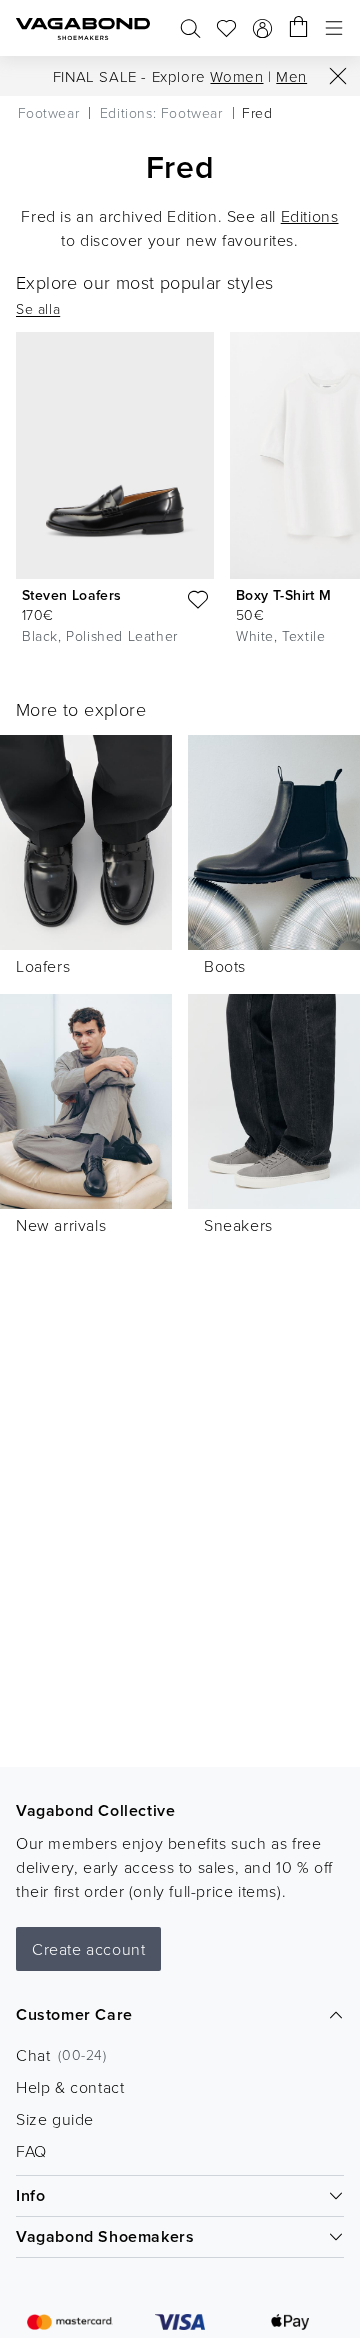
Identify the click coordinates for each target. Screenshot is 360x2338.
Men (291, 76)
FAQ (31, 2151)
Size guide (55, 2119)
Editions (310, 216)
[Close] (338, 76)
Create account (88, 1949)
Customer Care (74, 2014)
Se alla (38, 308)
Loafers (43, 966)
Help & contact (70, 2087)
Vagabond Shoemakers (105, 2236)
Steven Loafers (72, 595)
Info (30, 2195)
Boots (225, 966)
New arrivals (61, 1225)
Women (236, 76)
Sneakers (238, 1225)
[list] (180, 493)
